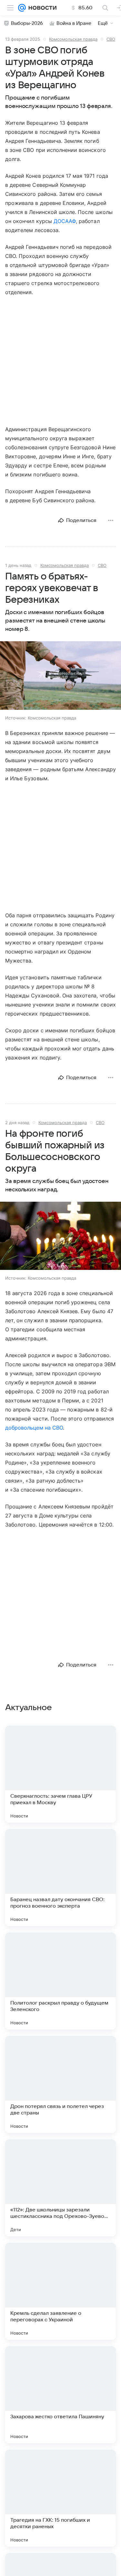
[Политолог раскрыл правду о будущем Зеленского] (60, 1981)
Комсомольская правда (73, 39)
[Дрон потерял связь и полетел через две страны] (60, 2084)
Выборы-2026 (27, 23)
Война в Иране (74, 23)
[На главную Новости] (41, 8)
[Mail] (22, 8)
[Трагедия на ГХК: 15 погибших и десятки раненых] (60, 2498)
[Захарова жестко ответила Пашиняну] (60, 2395)
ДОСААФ (65, 221)
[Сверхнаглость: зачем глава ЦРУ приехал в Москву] (60, 1774)
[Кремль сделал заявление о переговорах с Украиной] (60, 2291)
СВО (111, 39)
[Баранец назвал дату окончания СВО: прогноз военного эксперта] (60, 1878)
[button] (60, 676)
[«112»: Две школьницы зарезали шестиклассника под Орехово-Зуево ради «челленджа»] (60, 2188)
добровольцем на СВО (34, 1428)
